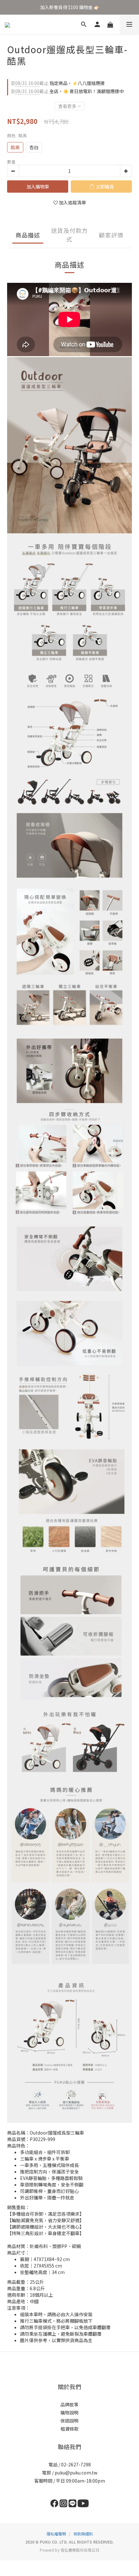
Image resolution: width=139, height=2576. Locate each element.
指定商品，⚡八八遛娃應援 (58, 83)
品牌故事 (69, 2404)
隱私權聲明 (56, 2534)
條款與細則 (83, 2534)
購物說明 (69, 2413)
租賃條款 (69, 2429)
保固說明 (69, 2421)
